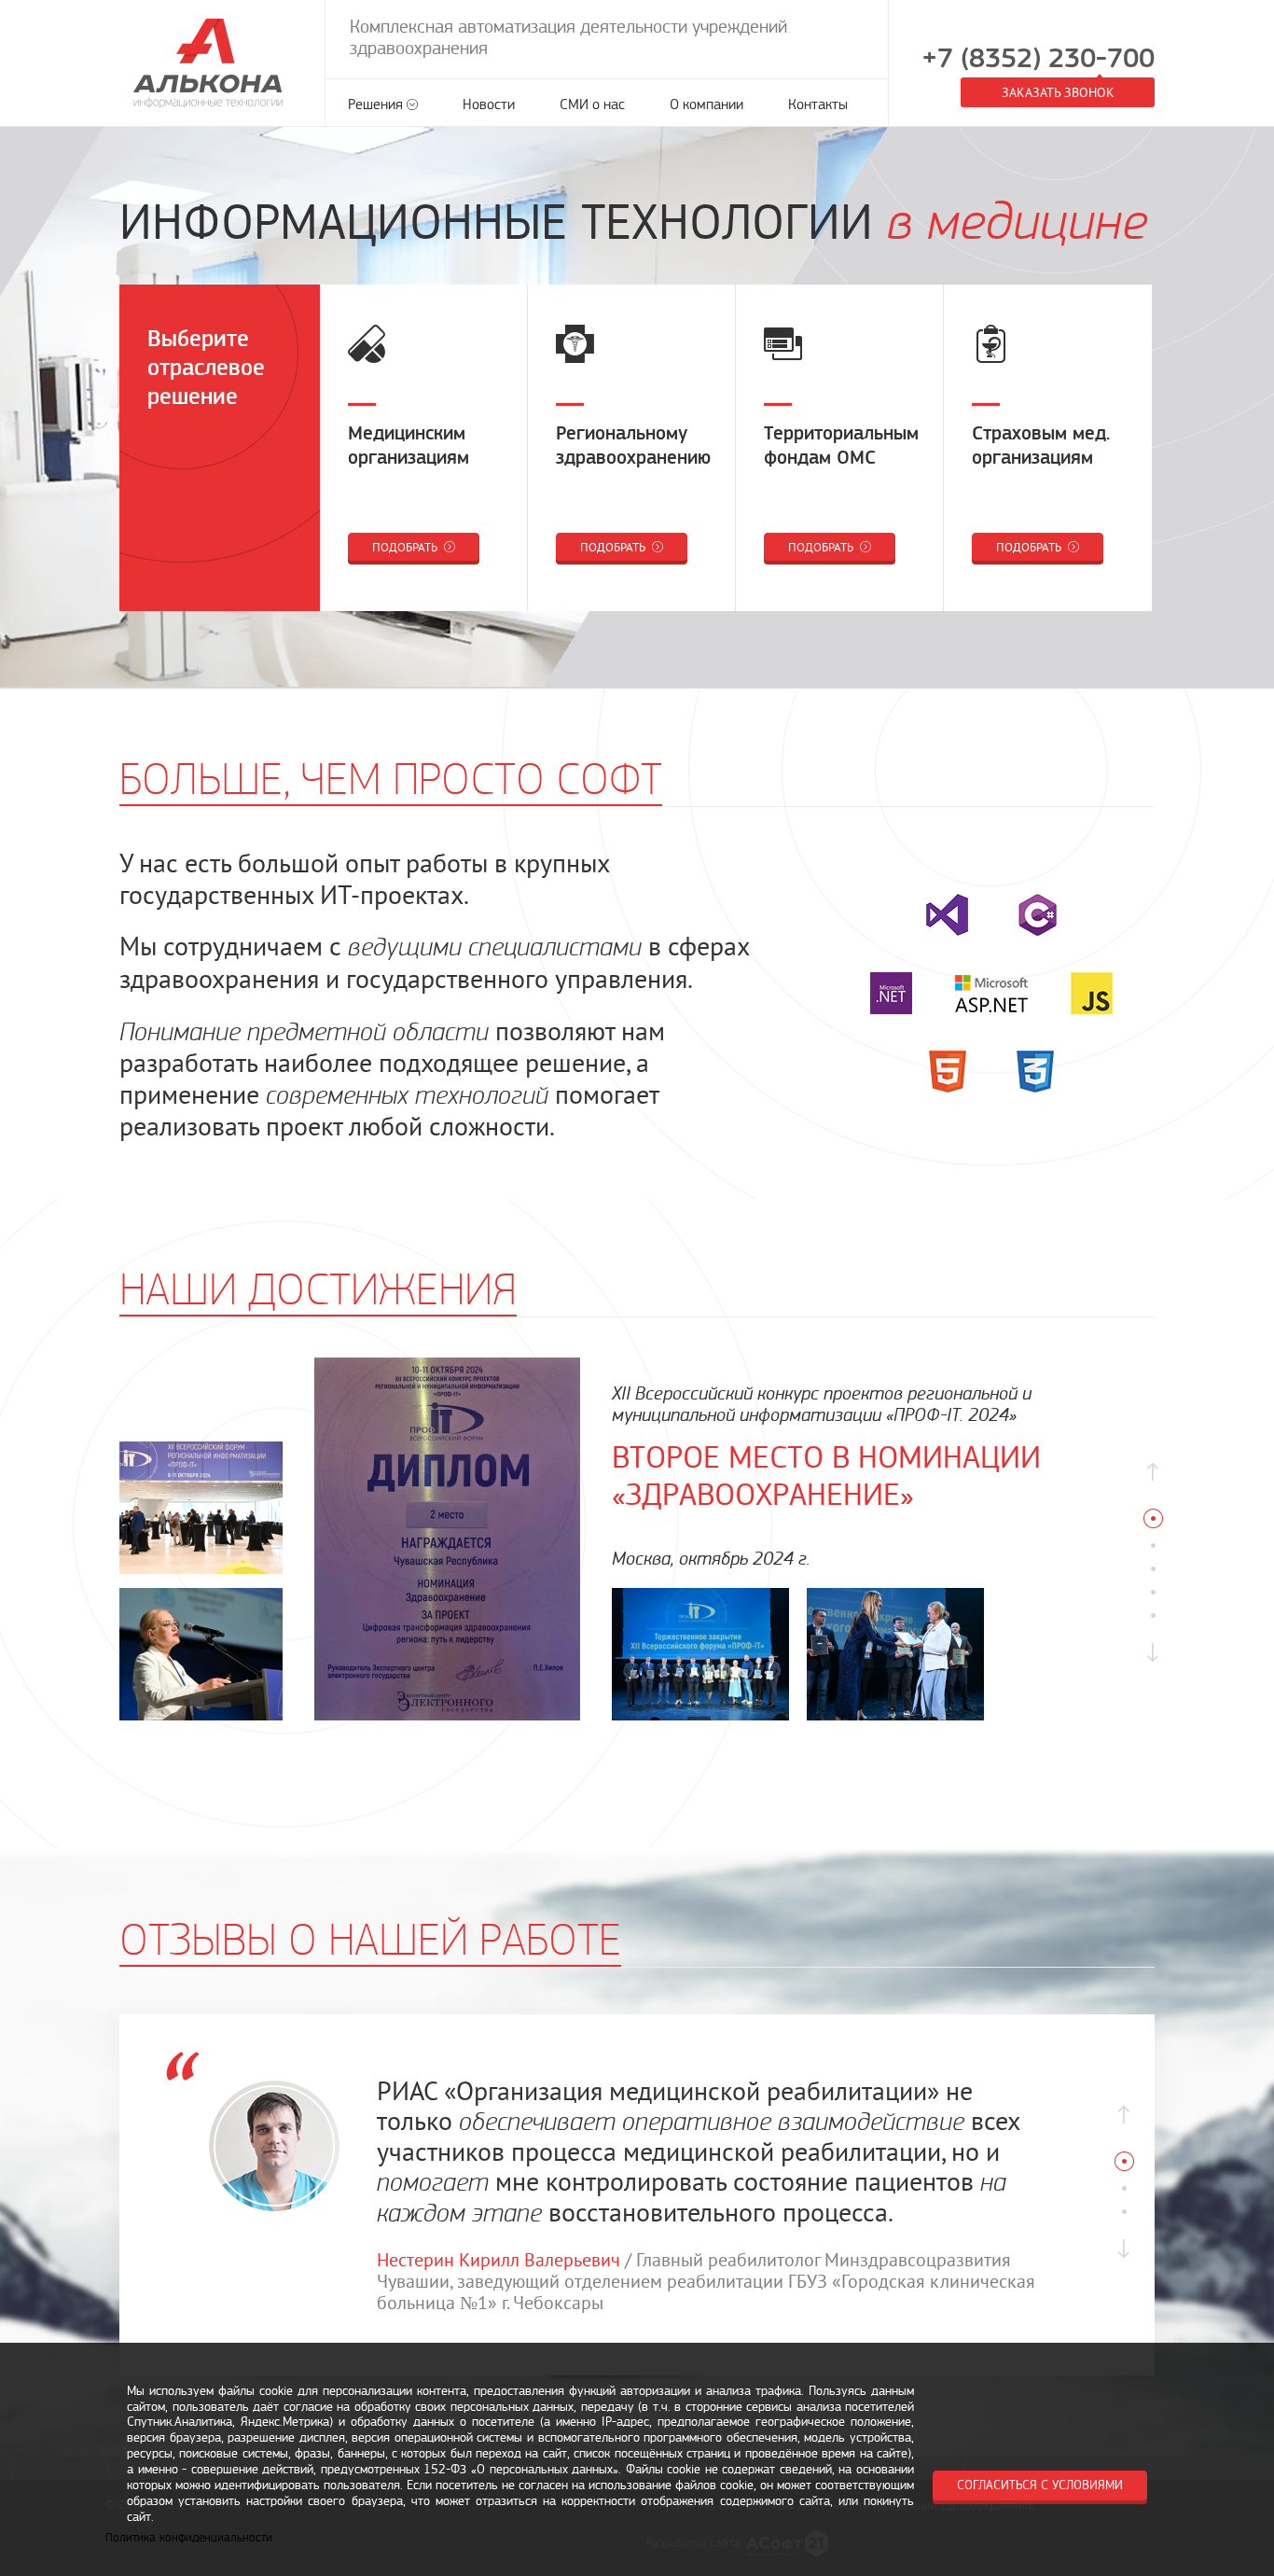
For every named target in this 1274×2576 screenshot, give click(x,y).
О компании (706, 104)
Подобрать (406, 547)
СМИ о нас (592, 104)
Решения (375, 104)
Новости (489, 104)
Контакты (818, 104)
